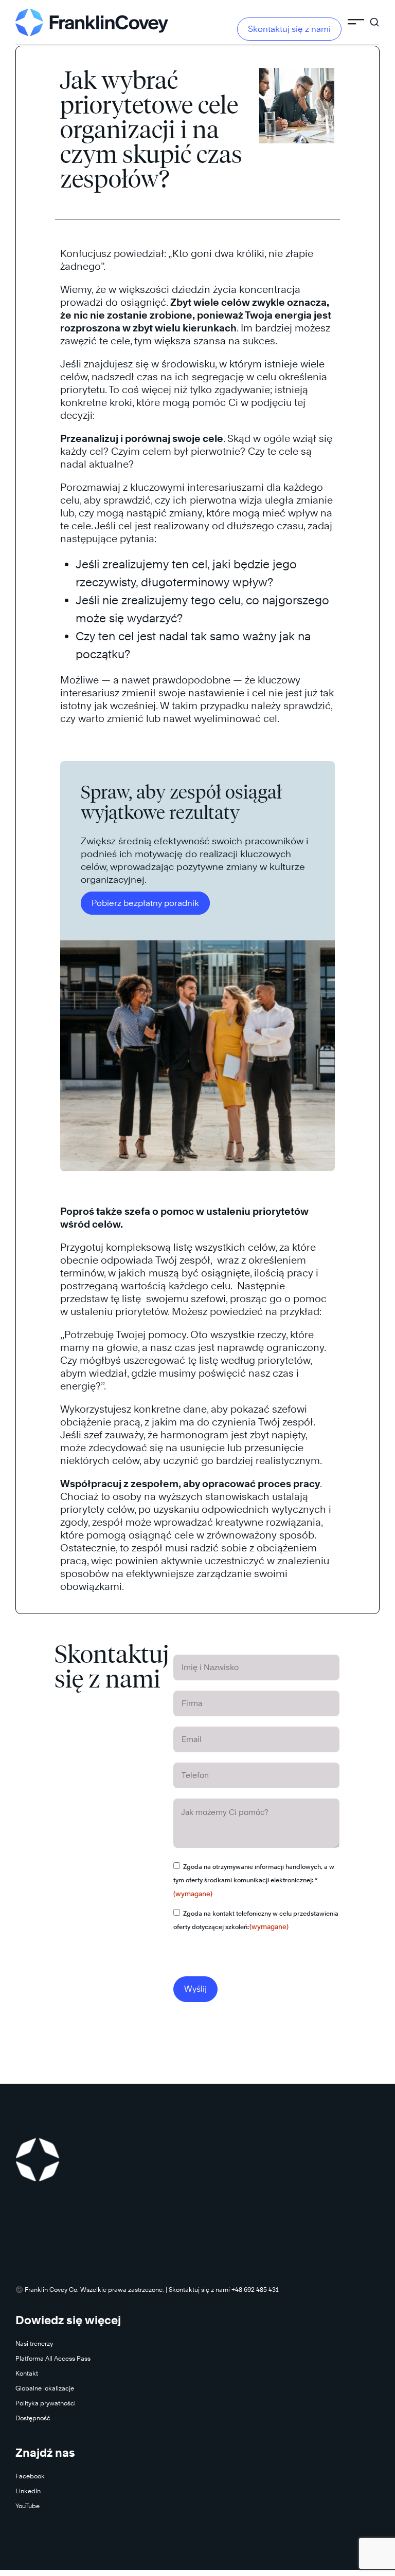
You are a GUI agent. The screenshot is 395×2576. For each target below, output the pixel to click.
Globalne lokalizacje (45, 2388)
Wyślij (195, 1989)
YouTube (28, 2506)
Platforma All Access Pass (53, 2358)
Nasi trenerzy (34, 2343)
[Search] (374, 17)
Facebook (30, 2476)
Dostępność (33, 2418)
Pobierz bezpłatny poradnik (145, 903)
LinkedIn (28, 2491)
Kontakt (27, 2373)
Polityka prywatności (46, 2403)
